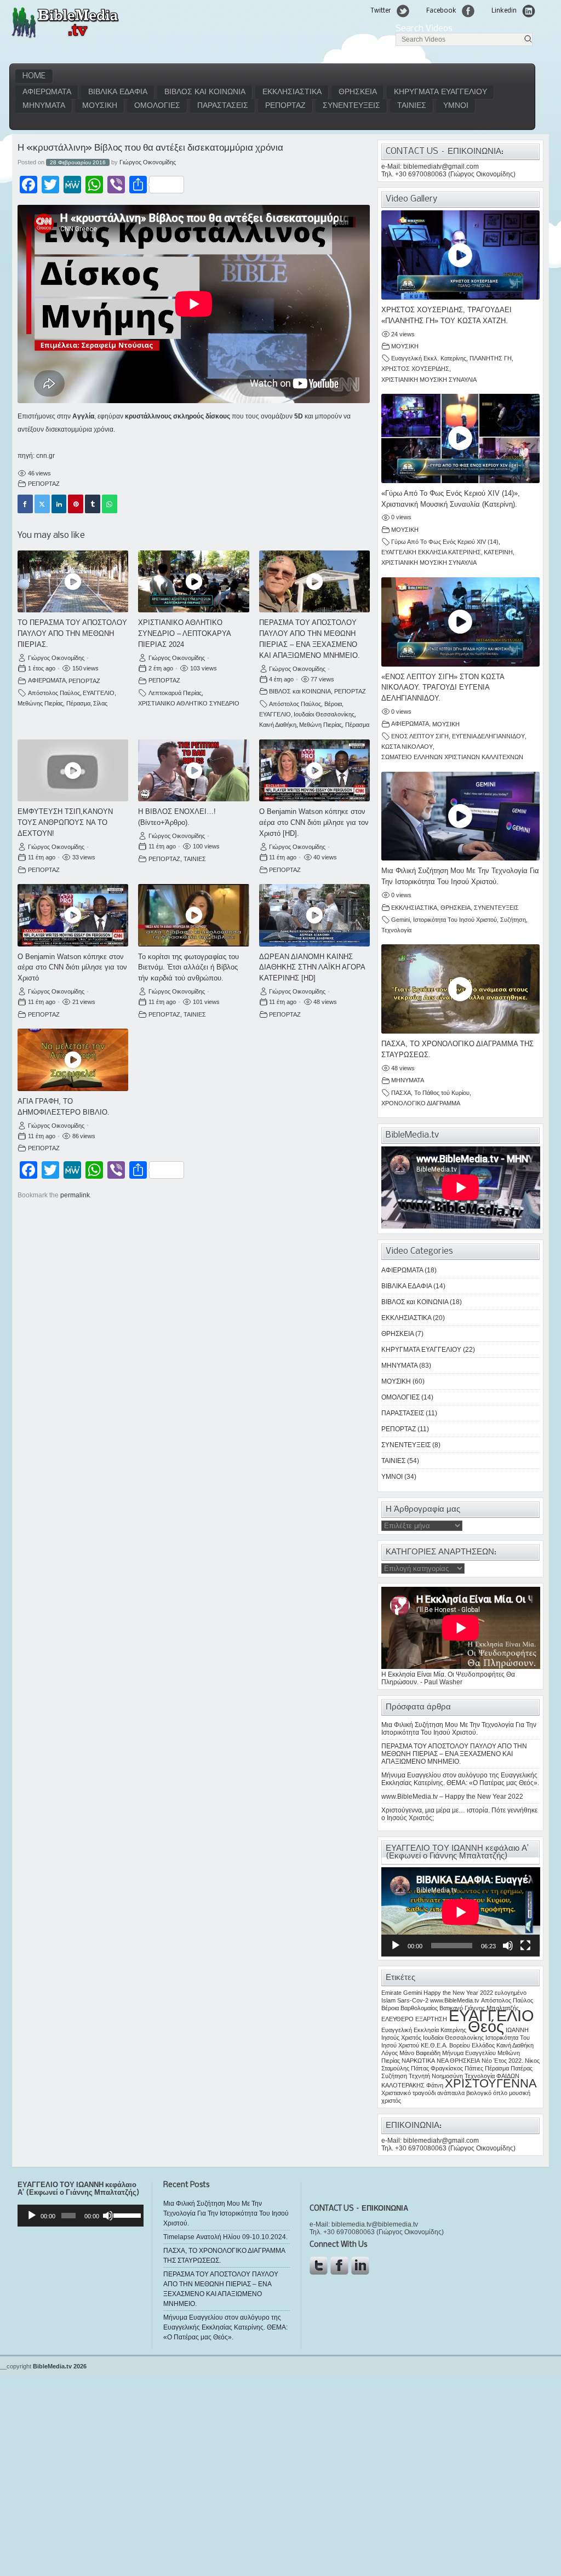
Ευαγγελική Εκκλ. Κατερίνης (429, 358)
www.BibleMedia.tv (455, 2000)
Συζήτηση (513, 920)
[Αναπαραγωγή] (396, 1946)
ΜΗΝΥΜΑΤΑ (44, 106)
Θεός (486, 2026)
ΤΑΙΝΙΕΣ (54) (400, 1461)
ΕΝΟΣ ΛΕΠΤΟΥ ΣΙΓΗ (420, 736)
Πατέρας (522, 2068)
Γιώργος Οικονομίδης (148, 162)
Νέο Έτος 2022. (502, 2061)
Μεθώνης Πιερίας (40, 703)
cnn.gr (45, 456)
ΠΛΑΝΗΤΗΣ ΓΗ (491, 358)
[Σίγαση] (508, 1946)
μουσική (520, 2093)
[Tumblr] (93, 504)
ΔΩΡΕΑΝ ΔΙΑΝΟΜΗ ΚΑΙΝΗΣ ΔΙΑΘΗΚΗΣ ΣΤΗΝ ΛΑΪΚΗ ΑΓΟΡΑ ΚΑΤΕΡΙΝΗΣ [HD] (312, 968)
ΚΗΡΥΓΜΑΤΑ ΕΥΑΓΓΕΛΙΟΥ (440, 92)
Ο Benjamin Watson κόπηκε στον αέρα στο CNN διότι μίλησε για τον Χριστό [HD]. (314, 822)
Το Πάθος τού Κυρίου (442, 1093)
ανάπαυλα (451, 2093)
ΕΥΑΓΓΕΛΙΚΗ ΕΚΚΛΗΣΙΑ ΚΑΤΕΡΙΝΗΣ (431, 552)
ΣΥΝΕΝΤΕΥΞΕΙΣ (351, 106)
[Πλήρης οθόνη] (525, 1946)
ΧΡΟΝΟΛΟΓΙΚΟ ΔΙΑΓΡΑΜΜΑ (421, 1103)
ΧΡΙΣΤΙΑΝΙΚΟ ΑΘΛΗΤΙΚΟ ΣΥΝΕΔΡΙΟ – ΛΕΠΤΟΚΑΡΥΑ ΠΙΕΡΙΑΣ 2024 (184, 633)
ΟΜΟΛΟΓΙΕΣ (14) (407, 1397)
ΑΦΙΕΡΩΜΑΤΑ (47, 92)
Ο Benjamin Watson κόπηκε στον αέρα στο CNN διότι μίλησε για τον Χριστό (72, 968)
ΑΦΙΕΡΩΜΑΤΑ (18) (409, 1270)
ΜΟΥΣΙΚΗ (100, 106)
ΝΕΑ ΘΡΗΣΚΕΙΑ (458, 2061)
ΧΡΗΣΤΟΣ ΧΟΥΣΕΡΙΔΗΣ (415, 369)
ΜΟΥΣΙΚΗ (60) (403, 1381)
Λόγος (390, 2053)
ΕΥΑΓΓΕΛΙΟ (99, 693)
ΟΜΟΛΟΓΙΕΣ (157, 106)
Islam (388, 2000)
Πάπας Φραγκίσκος (437, 2068)
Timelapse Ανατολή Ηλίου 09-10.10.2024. (225, 2237)
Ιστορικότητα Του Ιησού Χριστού (455, 920)
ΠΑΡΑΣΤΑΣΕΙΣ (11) (409, 1413)
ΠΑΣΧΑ (401, 1093)
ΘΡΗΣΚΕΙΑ (358, 92)
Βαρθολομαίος (419, 2008)
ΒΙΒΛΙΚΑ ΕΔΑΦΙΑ (118, 92)
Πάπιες (474, 2068)
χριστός (391, 2101)
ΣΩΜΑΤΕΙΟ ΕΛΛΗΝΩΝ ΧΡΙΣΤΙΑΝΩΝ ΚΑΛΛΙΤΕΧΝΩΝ (452, 757)
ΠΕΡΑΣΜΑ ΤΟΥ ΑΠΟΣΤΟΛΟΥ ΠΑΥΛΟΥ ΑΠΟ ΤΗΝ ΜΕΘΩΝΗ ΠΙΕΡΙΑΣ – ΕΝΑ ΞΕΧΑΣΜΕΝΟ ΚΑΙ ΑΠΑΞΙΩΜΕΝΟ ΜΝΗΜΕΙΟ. (454, 1754)
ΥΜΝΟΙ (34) (399, 1477)
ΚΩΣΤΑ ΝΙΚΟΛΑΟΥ (407, 747)
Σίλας (100, 703)
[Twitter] (42, 504)
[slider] (126, 2214)
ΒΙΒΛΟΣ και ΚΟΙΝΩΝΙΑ (205, 92)
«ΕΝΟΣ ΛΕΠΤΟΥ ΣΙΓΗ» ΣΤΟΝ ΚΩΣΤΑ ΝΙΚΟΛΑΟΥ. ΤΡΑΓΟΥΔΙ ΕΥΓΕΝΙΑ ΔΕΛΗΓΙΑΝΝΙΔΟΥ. (443, 688)
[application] (461, 1912)
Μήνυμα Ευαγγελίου (469, 2053)
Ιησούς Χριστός (401, 2038)
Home (34, 76)
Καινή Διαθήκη (278, 725)
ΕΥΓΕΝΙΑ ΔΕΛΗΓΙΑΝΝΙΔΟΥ (488, 736)
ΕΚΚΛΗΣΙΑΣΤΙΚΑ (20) (413, 1318)
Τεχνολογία (396, 930)
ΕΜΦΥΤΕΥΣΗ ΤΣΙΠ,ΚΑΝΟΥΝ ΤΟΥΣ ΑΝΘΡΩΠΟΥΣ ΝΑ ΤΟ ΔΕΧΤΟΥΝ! (65, 822)
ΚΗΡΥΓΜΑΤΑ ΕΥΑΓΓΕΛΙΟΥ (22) (428, 1350)
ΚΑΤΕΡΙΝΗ (498, 552)
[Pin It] (76, 504)
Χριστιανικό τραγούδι (408, 2093)
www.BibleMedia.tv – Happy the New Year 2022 (452, 1797)
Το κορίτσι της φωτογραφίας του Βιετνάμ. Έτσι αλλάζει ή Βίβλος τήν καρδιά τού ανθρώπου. (188, 968)
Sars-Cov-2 (413, 2000)
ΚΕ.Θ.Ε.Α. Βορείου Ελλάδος (458, 2045)
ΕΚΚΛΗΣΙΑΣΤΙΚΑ (292, 92)
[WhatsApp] (110, 504)
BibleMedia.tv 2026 (60, 2366)
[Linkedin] (59, 504)
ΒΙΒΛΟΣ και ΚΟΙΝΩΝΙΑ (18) (422, 1302)
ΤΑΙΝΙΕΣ (412, 106)
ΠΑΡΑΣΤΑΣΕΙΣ (223, 106)
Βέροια (333, 704)
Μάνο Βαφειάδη (420, 2053)
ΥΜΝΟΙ (456, 106)
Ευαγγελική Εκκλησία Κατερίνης (424, 2030)
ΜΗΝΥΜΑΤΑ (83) (406, 1366)
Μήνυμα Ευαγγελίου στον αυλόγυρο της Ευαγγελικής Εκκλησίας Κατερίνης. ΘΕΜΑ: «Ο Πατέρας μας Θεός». (460, 1779)
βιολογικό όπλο (487, 2093)
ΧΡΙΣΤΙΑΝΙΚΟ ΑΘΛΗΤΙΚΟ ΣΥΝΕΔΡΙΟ (189, 703)
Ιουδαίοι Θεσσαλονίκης (324, 714)
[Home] (65, 37)
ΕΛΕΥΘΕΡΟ (397, 2019)
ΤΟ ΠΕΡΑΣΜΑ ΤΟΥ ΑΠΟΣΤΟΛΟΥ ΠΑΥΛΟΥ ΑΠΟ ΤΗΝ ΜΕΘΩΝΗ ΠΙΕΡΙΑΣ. (72, 633)
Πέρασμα (78, 703)
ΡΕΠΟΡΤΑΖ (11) (405, 1429)
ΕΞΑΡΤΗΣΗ (431, 2019)
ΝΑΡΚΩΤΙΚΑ (418, 2061)
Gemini (400, 920)
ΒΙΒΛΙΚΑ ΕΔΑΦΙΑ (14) (413, 1286)
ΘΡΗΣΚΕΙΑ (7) (402, 1334)
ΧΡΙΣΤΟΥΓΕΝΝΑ (491, 2083)
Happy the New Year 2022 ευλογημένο (475, 1993)
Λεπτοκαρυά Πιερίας (175, 693)
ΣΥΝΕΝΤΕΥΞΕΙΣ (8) (411, 1445)
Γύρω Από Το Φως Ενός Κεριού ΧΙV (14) (445, 542)
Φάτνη (435, 2085)
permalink (75, 1195)
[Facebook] (25, 504)
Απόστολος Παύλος (54, 693)
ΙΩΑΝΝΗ (517, 2030)
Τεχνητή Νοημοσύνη (436, 2076)
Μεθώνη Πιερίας (320, 725)
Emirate (391, 1993)
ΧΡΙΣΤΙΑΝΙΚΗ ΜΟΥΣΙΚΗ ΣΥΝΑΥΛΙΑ (429, 380)
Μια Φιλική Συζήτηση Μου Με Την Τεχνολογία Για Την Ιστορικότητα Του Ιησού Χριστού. (459, 1729)
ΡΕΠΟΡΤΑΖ (285, 106)
